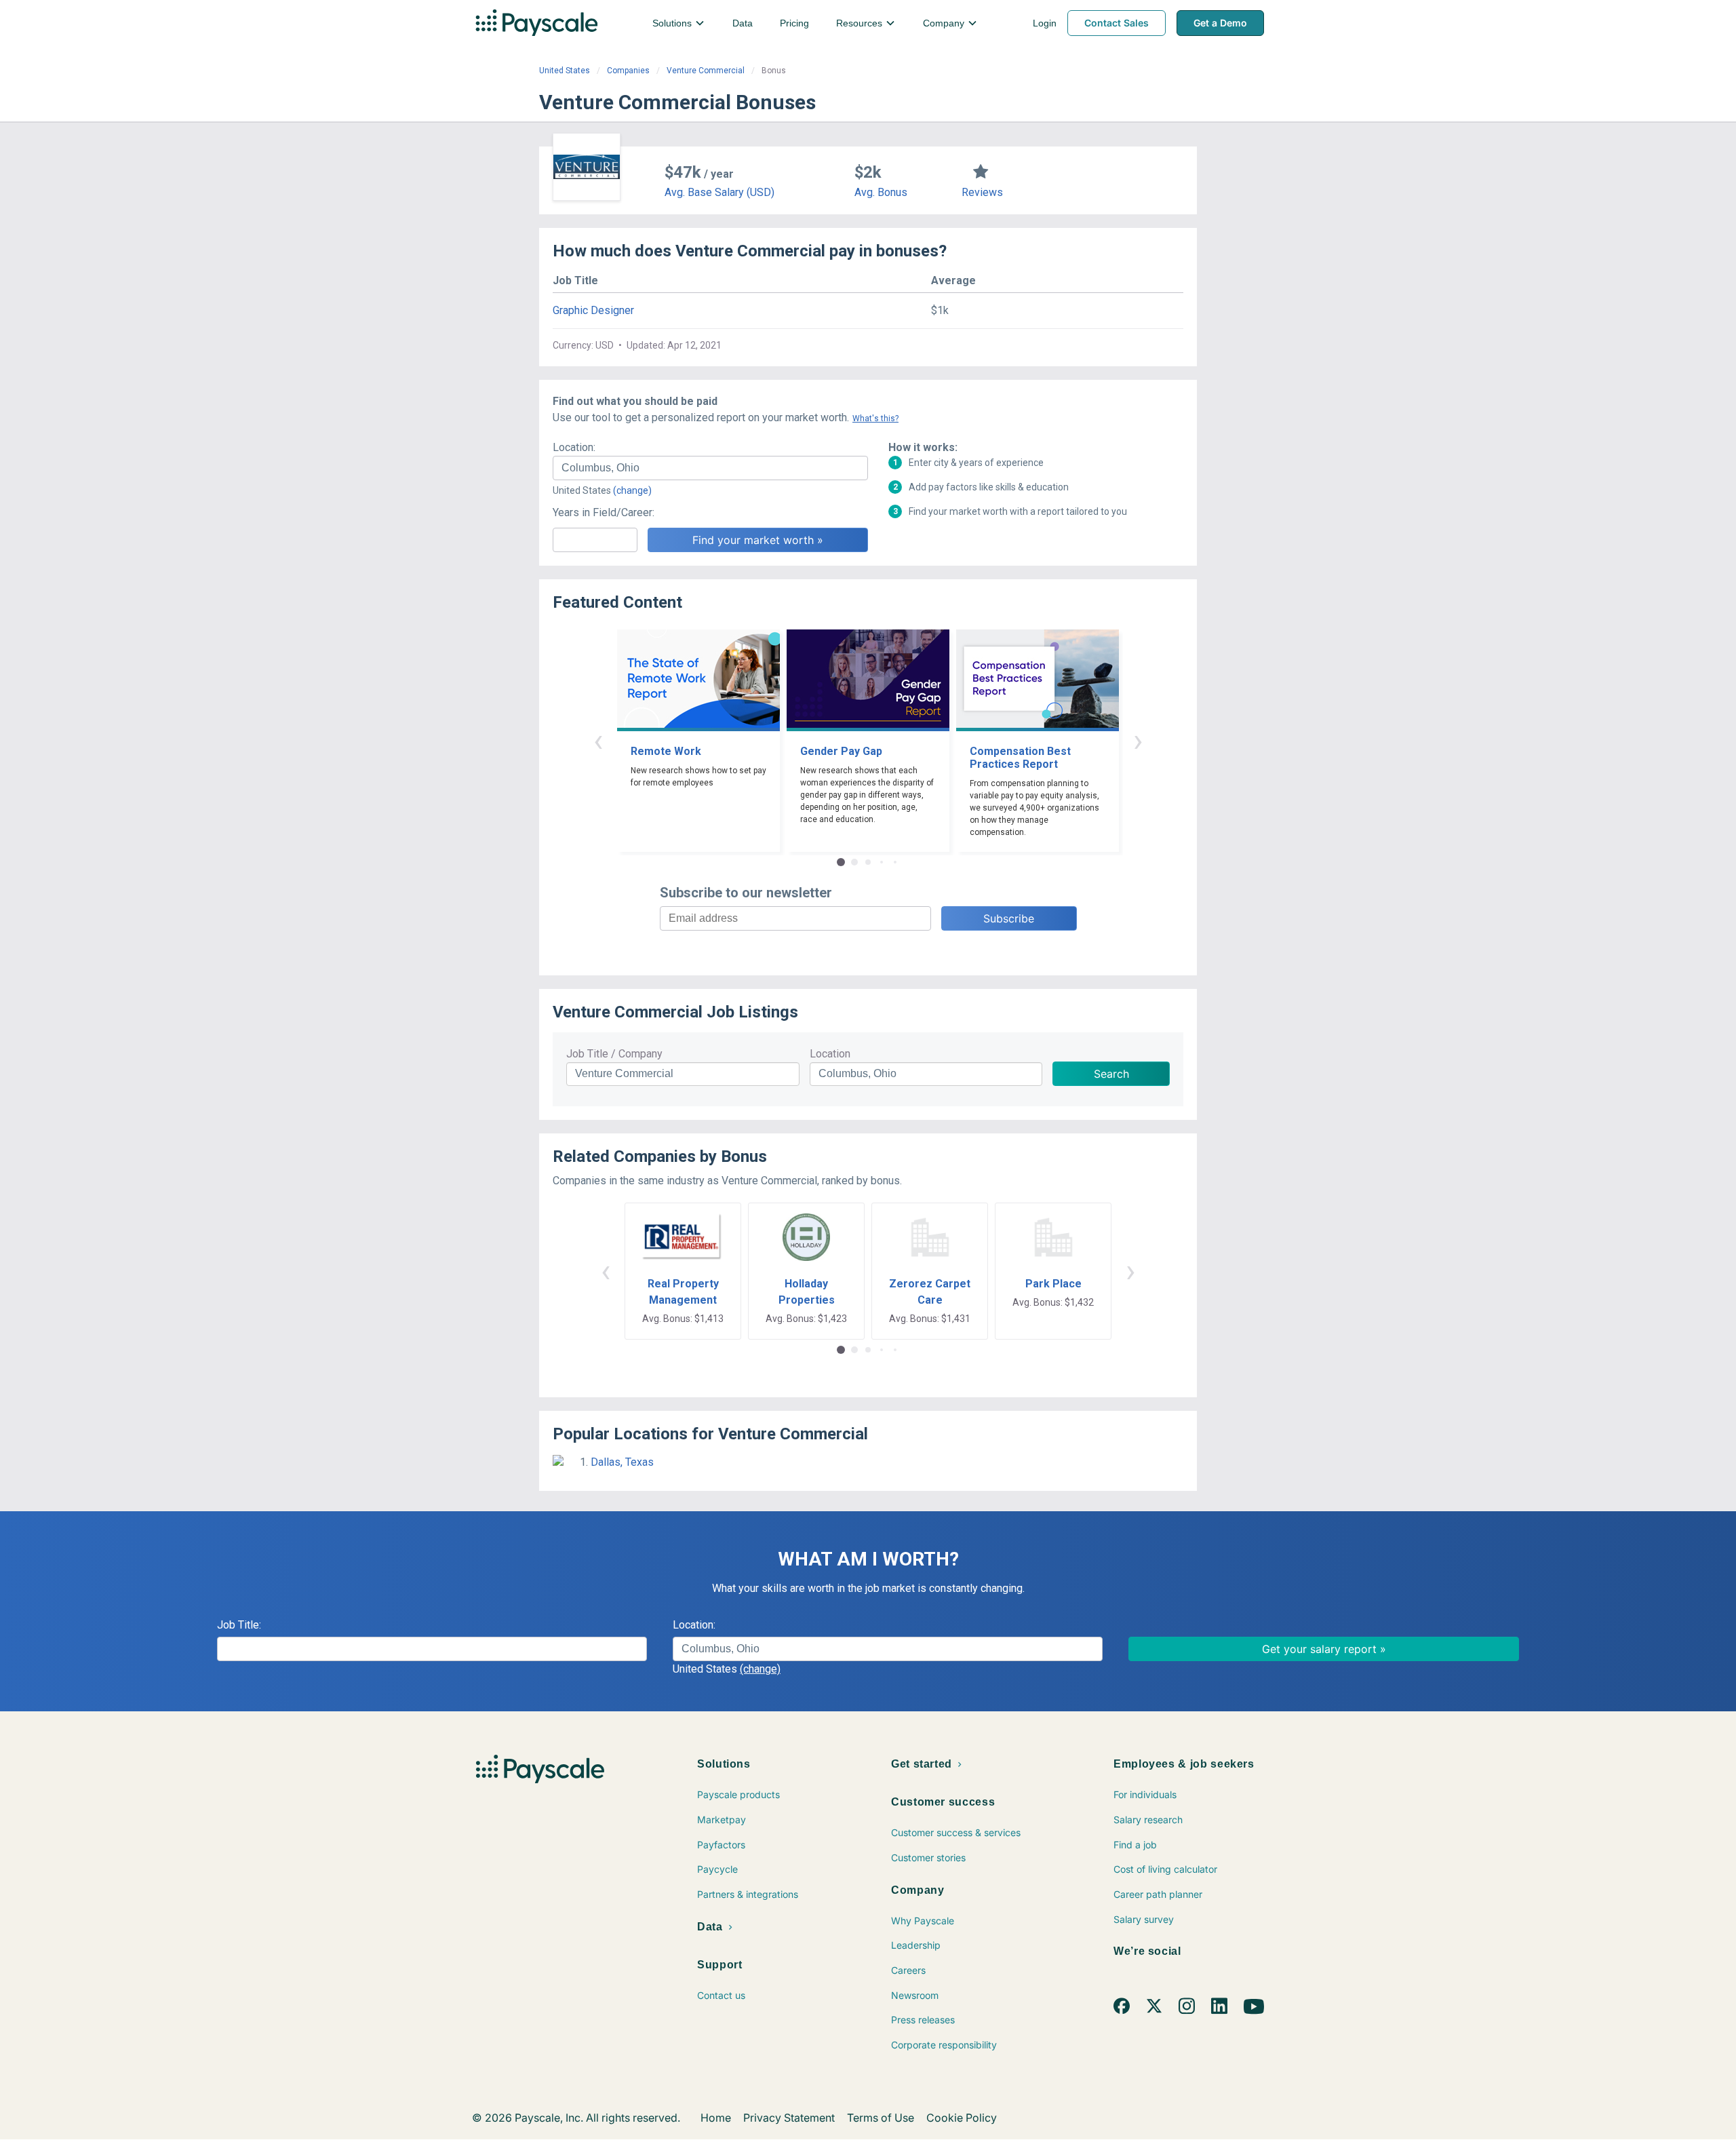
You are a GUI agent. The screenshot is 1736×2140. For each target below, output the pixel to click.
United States (565, 71)
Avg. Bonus (881, 192)
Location (830, 1054)
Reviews (982, 192)
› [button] (1138, 740)
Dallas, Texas (622, 1462)
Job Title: (239, 1625)
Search (1111, 1074)
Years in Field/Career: (604, 512)
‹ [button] (598, 740)
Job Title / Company (614, 1054)
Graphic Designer (593, 310)
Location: (574, 447)
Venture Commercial (706, 71)
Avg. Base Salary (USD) (719, 192)
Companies (628, 71)
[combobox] (710, 468)
